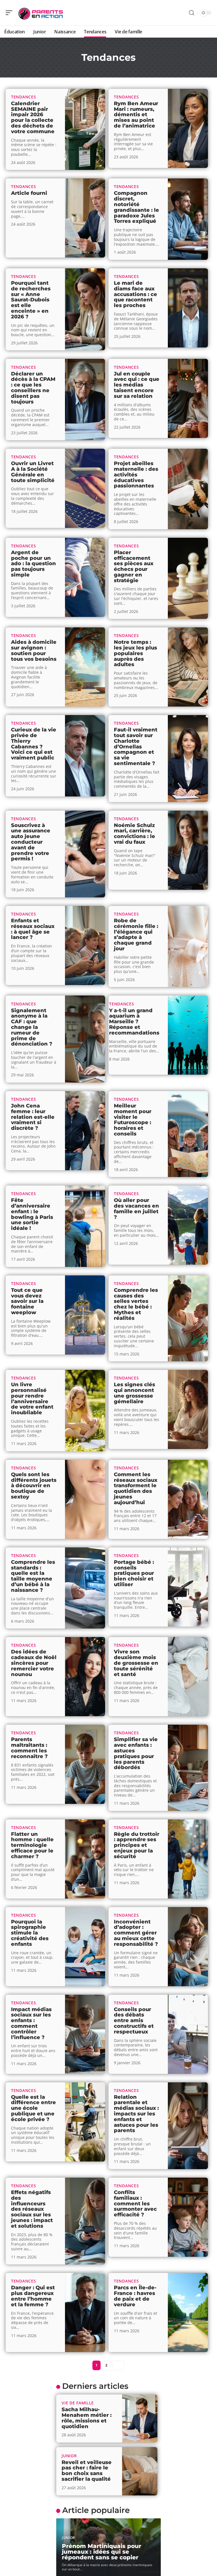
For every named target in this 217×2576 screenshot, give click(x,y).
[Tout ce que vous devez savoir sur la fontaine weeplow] (85, 1315)
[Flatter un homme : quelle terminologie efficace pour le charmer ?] (85, 1859)
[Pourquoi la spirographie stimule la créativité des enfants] (85, 1947)
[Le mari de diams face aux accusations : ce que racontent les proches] (188, 308)
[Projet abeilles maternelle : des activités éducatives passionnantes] (188, 489)
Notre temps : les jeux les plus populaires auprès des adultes (135, 653)
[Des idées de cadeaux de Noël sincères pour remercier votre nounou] (85, 1677)
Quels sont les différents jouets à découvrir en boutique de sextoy (34, 1486)
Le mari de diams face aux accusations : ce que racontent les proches (135, 294)
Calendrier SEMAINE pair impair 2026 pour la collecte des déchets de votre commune (33, 117)
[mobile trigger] (10, 13)
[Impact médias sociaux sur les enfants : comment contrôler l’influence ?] (85, 2034)
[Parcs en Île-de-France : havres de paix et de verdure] (188, 2312)
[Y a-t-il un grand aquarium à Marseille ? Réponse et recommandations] (188, 1035)
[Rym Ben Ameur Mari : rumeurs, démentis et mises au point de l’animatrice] (188, 128)
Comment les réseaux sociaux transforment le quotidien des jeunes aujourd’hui (136, 1488)
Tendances (23, 97)
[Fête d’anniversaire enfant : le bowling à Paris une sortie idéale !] (85, 1226)
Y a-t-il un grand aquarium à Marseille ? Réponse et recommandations (134, 1022)
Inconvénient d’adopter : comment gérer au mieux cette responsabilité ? (136, 1933)
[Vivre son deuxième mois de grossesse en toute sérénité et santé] (188, 1677)
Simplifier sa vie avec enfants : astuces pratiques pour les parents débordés (136, 1753)
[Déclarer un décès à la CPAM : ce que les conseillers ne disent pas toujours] (85, 400)
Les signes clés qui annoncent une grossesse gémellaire (134, 1393)
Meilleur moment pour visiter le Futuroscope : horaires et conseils (133, 1120)
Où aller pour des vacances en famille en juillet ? (136, 1209)
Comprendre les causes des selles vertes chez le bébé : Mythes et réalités (136, 1304)
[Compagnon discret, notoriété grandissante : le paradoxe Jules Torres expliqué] (188, 219)
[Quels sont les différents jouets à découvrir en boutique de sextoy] (85, 1499)
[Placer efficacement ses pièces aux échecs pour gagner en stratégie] (188, 578)
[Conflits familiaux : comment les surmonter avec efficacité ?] (188, 2217)
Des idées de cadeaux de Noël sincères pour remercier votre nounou (34, 1663)
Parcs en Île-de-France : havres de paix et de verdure (135, 2296)
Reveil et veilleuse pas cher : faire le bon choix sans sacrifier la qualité (87, 2471)
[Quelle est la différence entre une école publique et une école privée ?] (85, 2122)
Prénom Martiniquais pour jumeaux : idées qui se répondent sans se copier (102, 2552)
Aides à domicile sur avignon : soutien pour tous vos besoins (34, 650)
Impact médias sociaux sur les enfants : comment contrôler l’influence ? (31, 2023)
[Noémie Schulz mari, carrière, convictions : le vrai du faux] (188, 850)
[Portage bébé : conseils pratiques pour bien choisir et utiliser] (188, 1587)
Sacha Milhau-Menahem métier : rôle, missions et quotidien (87, 2418)
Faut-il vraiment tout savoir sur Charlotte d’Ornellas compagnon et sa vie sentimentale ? (136, 747)
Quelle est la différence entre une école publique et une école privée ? (33, 2108)
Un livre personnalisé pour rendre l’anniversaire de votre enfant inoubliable (32, 1399)
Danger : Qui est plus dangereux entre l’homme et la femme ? (33, 2296)
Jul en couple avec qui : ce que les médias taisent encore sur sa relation (137, 385)
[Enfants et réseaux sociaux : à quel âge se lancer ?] (85, 945)
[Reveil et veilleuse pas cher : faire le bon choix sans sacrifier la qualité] (140, 2471)
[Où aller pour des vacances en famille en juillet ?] (188, 1225)
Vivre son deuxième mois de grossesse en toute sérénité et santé (136, 1663)
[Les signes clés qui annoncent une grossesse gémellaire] (188, 1409)
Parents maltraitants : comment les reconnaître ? (29, 1748)
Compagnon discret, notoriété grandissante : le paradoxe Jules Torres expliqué (136, 207)
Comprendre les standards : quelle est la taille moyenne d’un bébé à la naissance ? (33, 1576)
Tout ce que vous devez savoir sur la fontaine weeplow (27, 1301)
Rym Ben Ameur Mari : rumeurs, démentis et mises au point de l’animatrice (136, 115)
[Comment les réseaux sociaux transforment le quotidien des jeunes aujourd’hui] (188, 1499)
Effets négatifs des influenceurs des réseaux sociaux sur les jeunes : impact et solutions (32, 2209)
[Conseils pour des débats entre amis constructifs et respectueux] (188, 2034)
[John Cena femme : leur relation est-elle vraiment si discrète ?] (85, 1131)
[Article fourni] (85, 218)
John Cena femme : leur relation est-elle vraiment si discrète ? (33, 1117)
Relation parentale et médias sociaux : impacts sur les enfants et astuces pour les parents (136, 2114)
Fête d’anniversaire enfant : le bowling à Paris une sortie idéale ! (32, 1214)
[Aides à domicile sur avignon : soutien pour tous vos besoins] (85, 667)
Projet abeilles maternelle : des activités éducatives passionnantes (136, 475)
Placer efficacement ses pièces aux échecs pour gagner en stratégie (134, 566)
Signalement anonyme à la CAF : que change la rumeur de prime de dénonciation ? (32, 1027)
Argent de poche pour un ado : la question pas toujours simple (33, 564)
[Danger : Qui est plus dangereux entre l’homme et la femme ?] (85, 2312)
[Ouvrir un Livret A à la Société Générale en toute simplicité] (85, 488)
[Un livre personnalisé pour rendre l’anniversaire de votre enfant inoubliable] (85, 1411)
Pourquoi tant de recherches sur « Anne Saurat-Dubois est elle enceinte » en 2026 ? (31, 300)
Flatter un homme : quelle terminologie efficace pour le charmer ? (32, 1845)
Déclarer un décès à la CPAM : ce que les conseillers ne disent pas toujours (33, 388)
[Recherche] (192, 13)
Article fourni (29, 193)
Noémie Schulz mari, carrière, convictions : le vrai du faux (134, 834)
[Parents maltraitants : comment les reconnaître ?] (85, 1764)
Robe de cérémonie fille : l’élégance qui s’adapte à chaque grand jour (136, 935)
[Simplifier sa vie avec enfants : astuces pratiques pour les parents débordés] (188, 1768)
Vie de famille (78, 2403)
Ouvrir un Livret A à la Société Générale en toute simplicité (33, 472)
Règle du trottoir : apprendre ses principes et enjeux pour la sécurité (137, 1845)
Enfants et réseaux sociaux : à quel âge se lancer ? (33, 929)
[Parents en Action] (41, 13)
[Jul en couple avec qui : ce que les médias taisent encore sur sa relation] (188, 398)
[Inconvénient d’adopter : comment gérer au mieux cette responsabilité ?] (188, 1947)
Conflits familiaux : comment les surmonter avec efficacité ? (135, 2203)
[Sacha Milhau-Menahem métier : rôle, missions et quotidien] (140, 2419)
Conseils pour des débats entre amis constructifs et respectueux (134, 2021)
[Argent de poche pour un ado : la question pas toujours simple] (85, 577)
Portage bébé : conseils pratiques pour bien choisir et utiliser (134, 1573)
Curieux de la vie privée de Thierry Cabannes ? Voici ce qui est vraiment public (34, 744)
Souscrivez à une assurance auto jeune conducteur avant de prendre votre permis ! (31, 842)
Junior (69, 2456)
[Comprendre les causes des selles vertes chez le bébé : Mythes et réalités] (188, 1318)
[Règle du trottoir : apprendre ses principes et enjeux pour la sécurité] (188, 1859)
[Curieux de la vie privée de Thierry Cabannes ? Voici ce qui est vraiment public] (85, 756)
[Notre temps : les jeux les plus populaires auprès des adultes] (188, 667)
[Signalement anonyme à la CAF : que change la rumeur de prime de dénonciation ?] (85, 1039)
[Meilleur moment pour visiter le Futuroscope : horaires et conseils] (188, 1134)
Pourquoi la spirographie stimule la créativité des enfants (30, 1933)
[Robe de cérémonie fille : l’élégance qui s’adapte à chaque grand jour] (188, 947)
